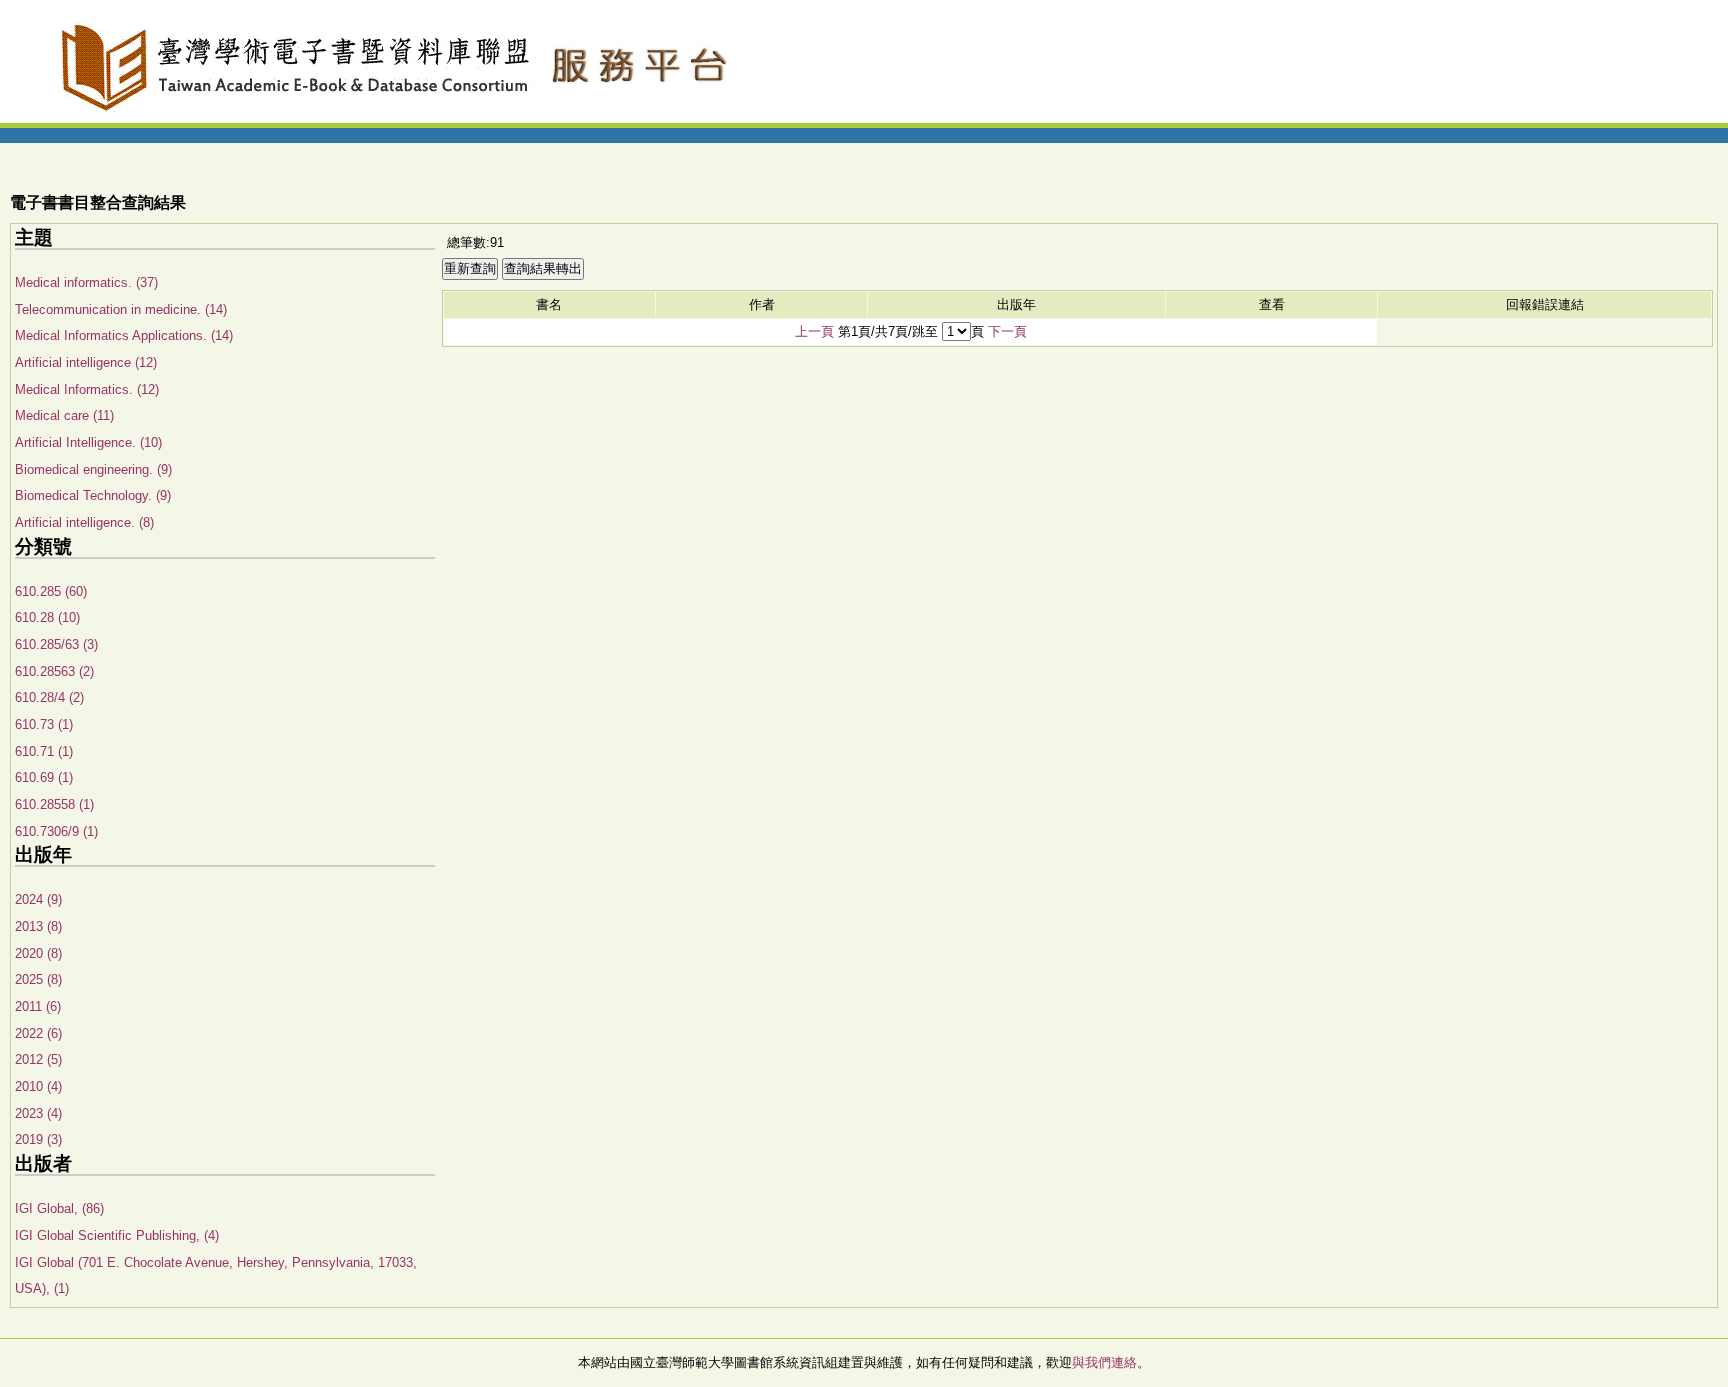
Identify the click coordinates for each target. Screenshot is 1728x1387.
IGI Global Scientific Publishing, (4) (117, 1235)
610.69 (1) (44, 777)
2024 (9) (38, 899)
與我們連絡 (1104, 1362)
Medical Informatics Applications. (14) (124, 335)
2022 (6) (38, 1033)
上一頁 (814, 331)
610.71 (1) (44, 751)
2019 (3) (38, 1139)
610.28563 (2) (54, 671)
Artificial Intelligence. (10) (88, 442)
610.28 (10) (47, 617)
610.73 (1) (44, 724)
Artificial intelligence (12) (86, 362)
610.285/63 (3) (56, 644)
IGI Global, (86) (59, 1208)
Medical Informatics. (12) (87, 389)
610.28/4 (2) (49, 697)
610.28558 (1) (54, 804)
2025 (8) (38, 979)
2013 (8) (38, 926)
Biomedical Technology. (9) (93, 495)
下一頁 (1007, 331)
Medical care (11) (64, 415)
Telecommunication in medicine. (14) (121, 309)
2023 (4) (38, 1113)
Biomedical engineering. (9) (93, 469)
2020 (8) (38, 953)
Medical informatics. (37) (86, 282)
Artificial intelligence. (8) (84, 522)
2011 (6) (38, 1006)
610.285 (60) (51, 591)
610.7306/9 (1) (56, 831)
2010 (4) (38, 1086)
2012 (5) (38, 1059)
